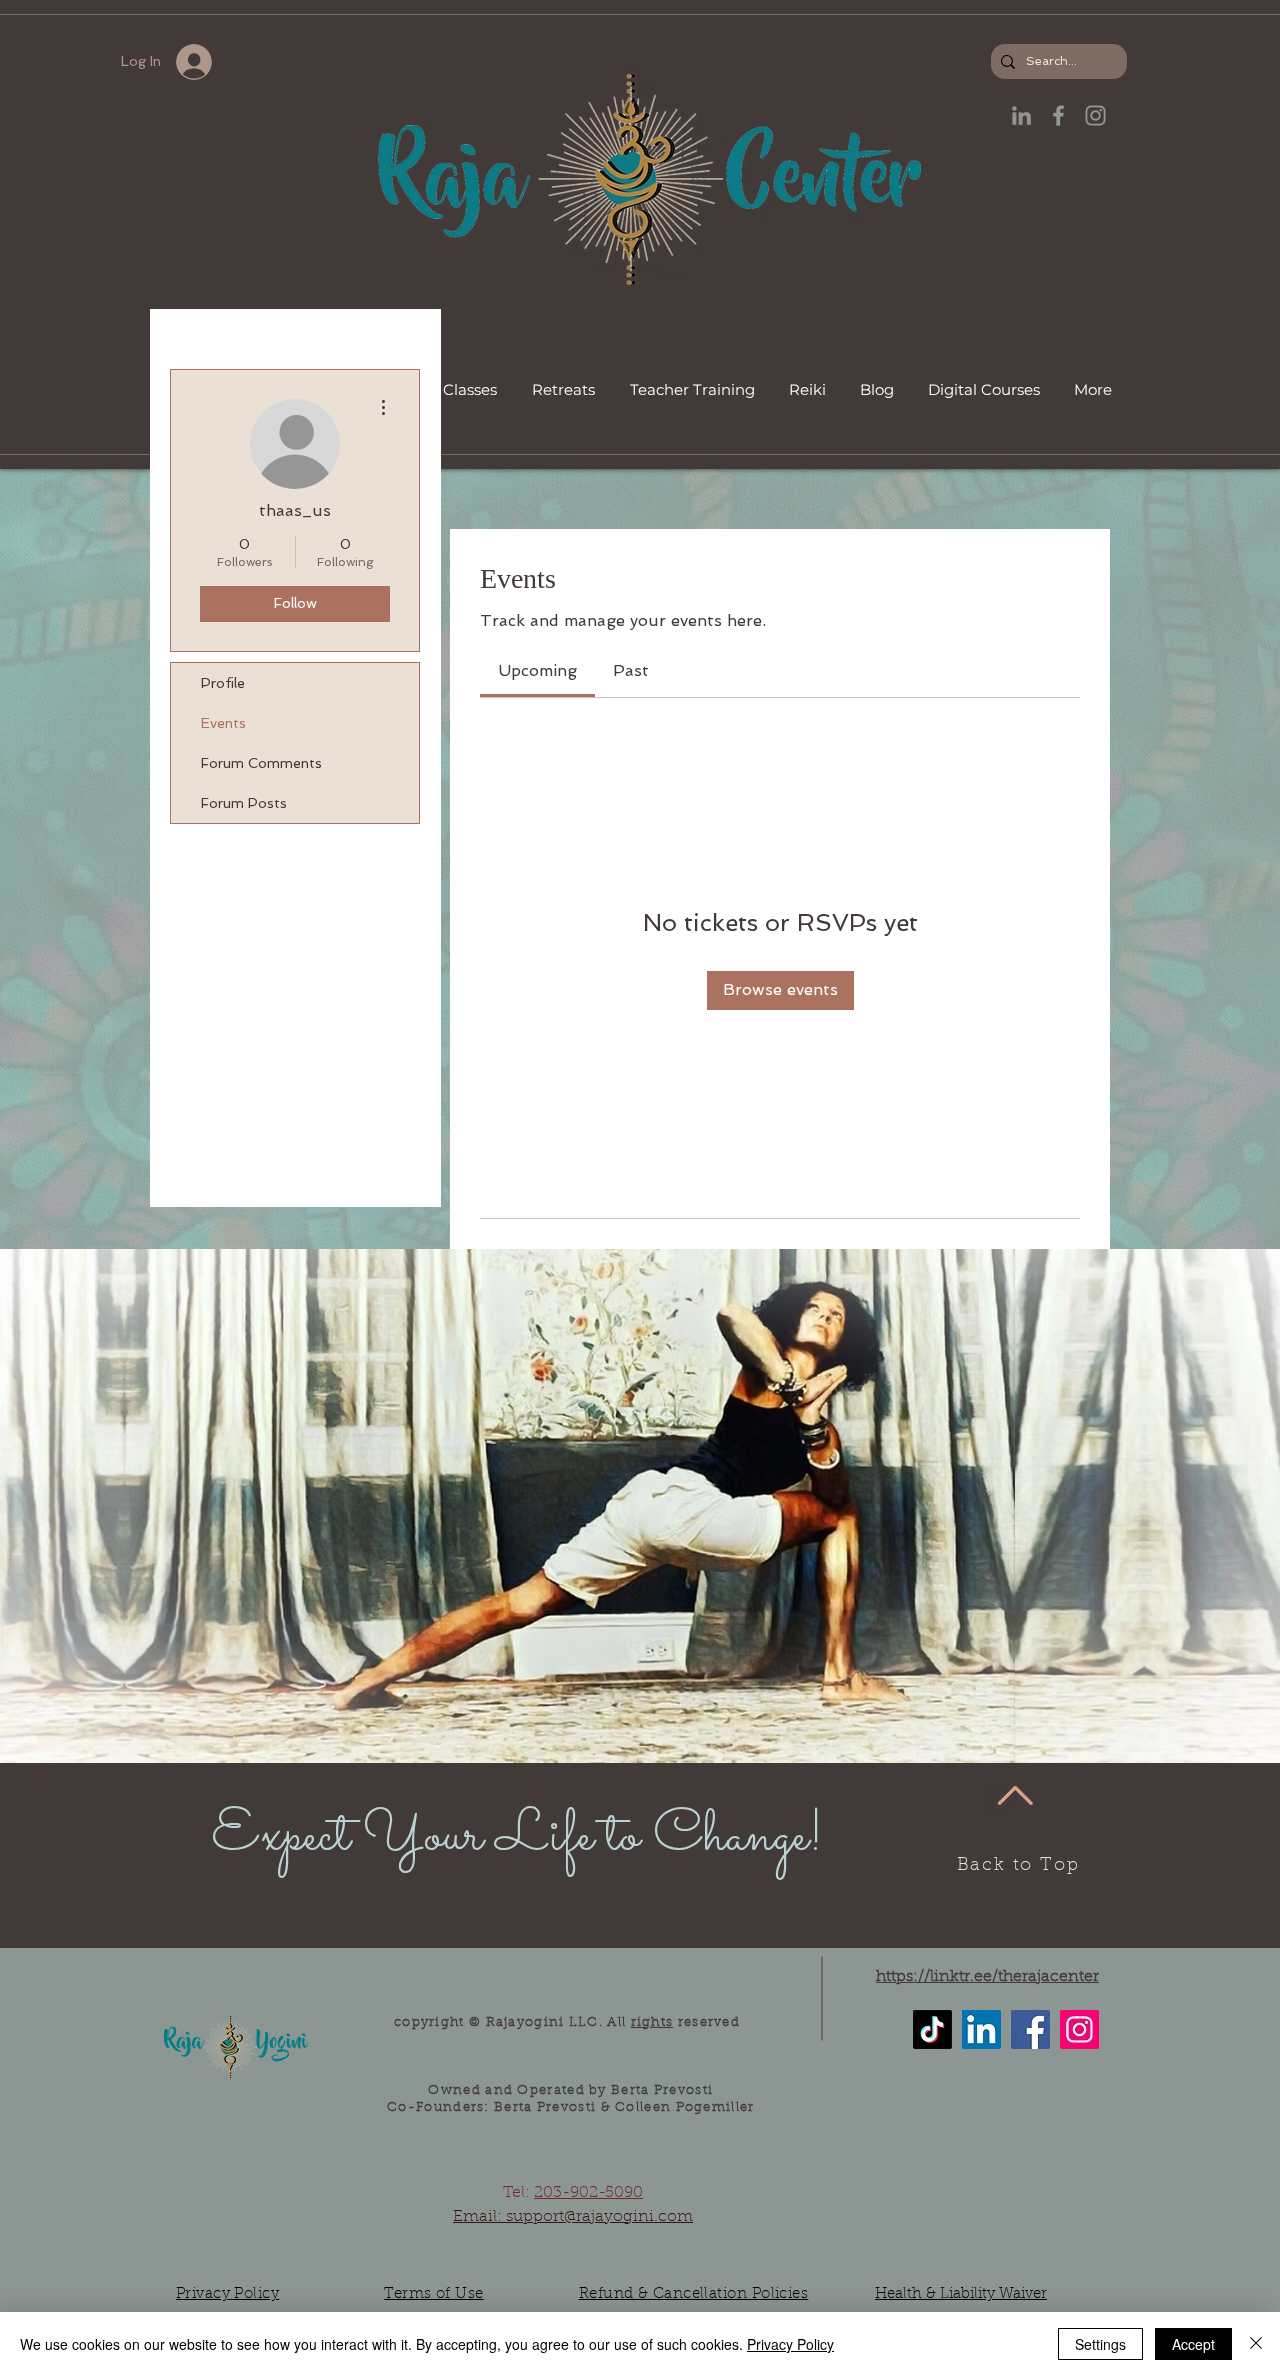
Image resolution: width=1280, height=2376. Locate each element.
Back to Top (1018, 1866)
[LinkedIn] (1021, 115)
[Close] (1256, 2344)
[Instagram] (1079, 2029)
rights (652, 2022)
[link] (537, 670)
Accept (1193, 2344)
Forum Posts (244, 803)
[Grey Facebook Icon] (1058, 115)
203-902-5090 (588, 2193)
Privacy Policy (790, 2344)
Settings (1100, 2344)
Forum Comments (261, 763)
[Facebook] (1030, 2029)
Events (223, 723)
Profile (223, 683)
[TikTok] (932, 2029)
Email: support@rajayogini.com (573, 2217)
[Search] (1109, 235)
